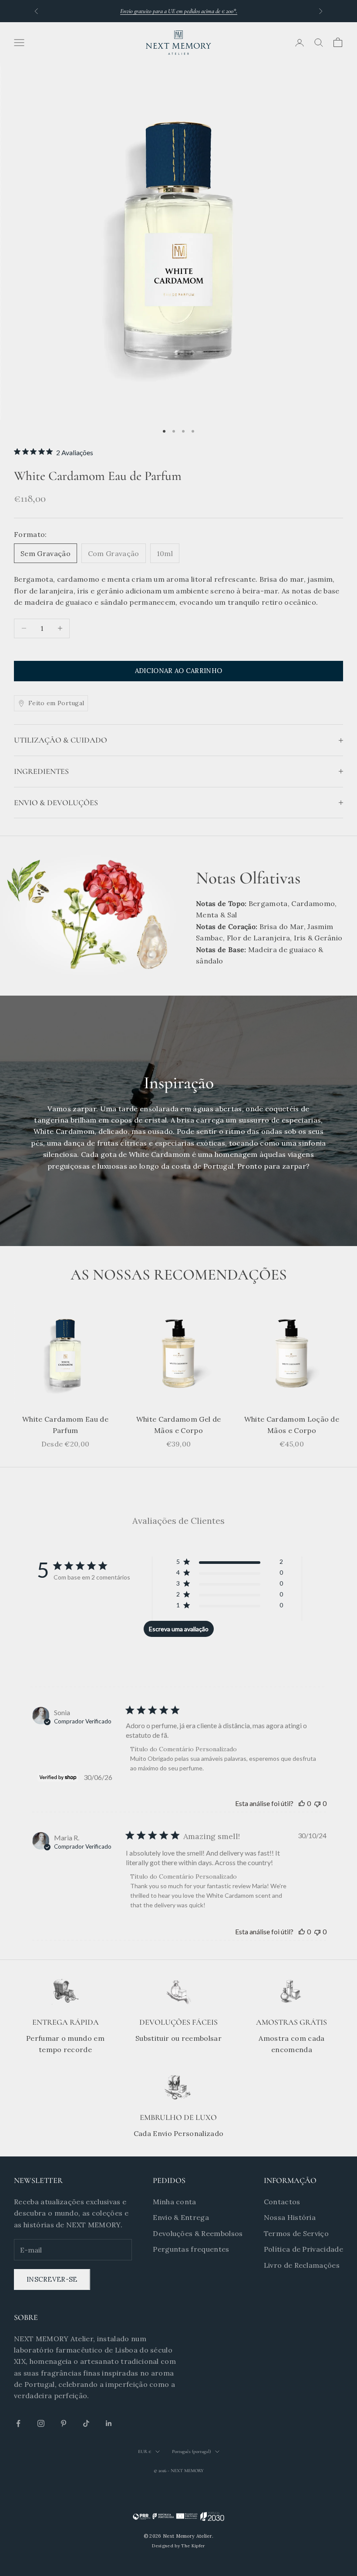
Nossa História (290, 2217)
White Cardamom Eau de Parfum (65, 1425)
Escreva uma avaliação (179, 1629)
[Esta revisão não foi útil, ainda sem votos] (317, 1803)
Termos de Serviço (296, 2233)
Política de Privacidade (303, 2249)
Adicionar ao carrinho (178, 671)
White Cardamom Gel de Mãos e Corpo (179, 1425)
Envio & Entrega (181, 2217)
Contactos (282, 2202)
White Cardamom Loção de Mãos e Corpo (292, 1425)
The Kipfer (193, 2546)
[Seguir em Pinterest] (64, 2423)
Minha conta (175, 2202)
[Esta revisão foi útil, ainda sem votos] (302, 1803)
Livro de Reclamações (302, 2265)
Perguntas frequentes (191, 2249)
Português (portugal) (191, 2451)
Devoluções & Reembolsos (198, 2233)
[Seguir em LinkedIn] (109, 2423)
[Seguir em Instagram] (41, 2423)
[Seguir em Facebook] (18, 2423)
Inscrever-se (52, 2279)
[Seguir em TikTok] (86, 2423)
